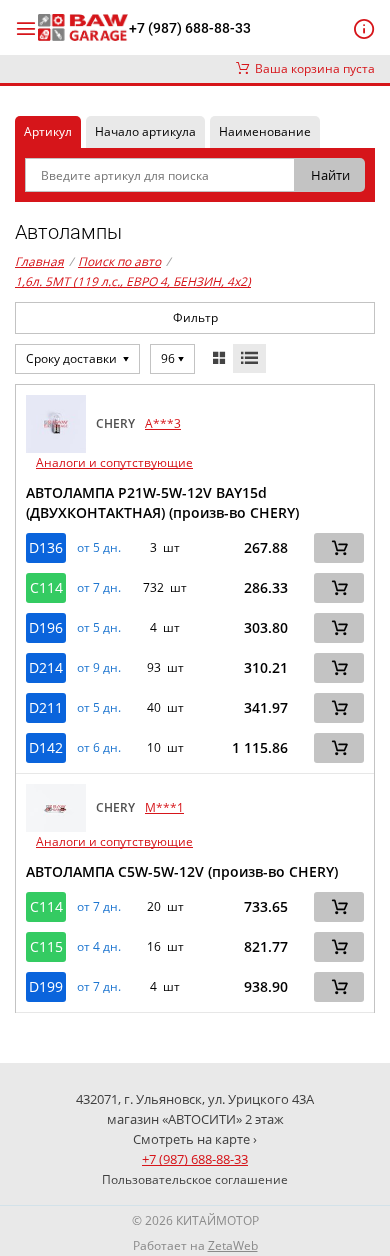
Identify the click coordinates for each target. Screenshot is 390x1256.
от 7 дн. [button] (99, 588)
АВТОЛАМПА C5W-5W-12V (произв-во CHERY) (182, 871)
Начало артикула (145, 131)
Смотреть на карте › (195, 1139)
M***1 (164, 807)
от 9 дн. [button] (99, 668)
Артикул (48, 131)
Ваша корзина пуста (312, 68)
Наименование (265, 131)
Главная (39, 261)
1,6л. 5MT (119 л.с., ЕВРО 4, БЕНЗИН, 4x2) (133, 281)
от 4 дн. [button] (99, 947)
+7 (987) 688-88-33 (190, 28)
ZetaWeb (233, 1245)
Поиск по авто (119, 261)
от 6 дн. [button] (99, 748)
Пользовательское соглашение (195, 1179)
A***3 (163, 423)
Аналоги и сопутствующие (114, 462)
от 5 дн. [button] (99, 548)
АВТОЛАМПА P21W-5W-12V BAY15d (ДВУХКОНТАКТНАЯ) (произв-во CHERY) (162, 502)
